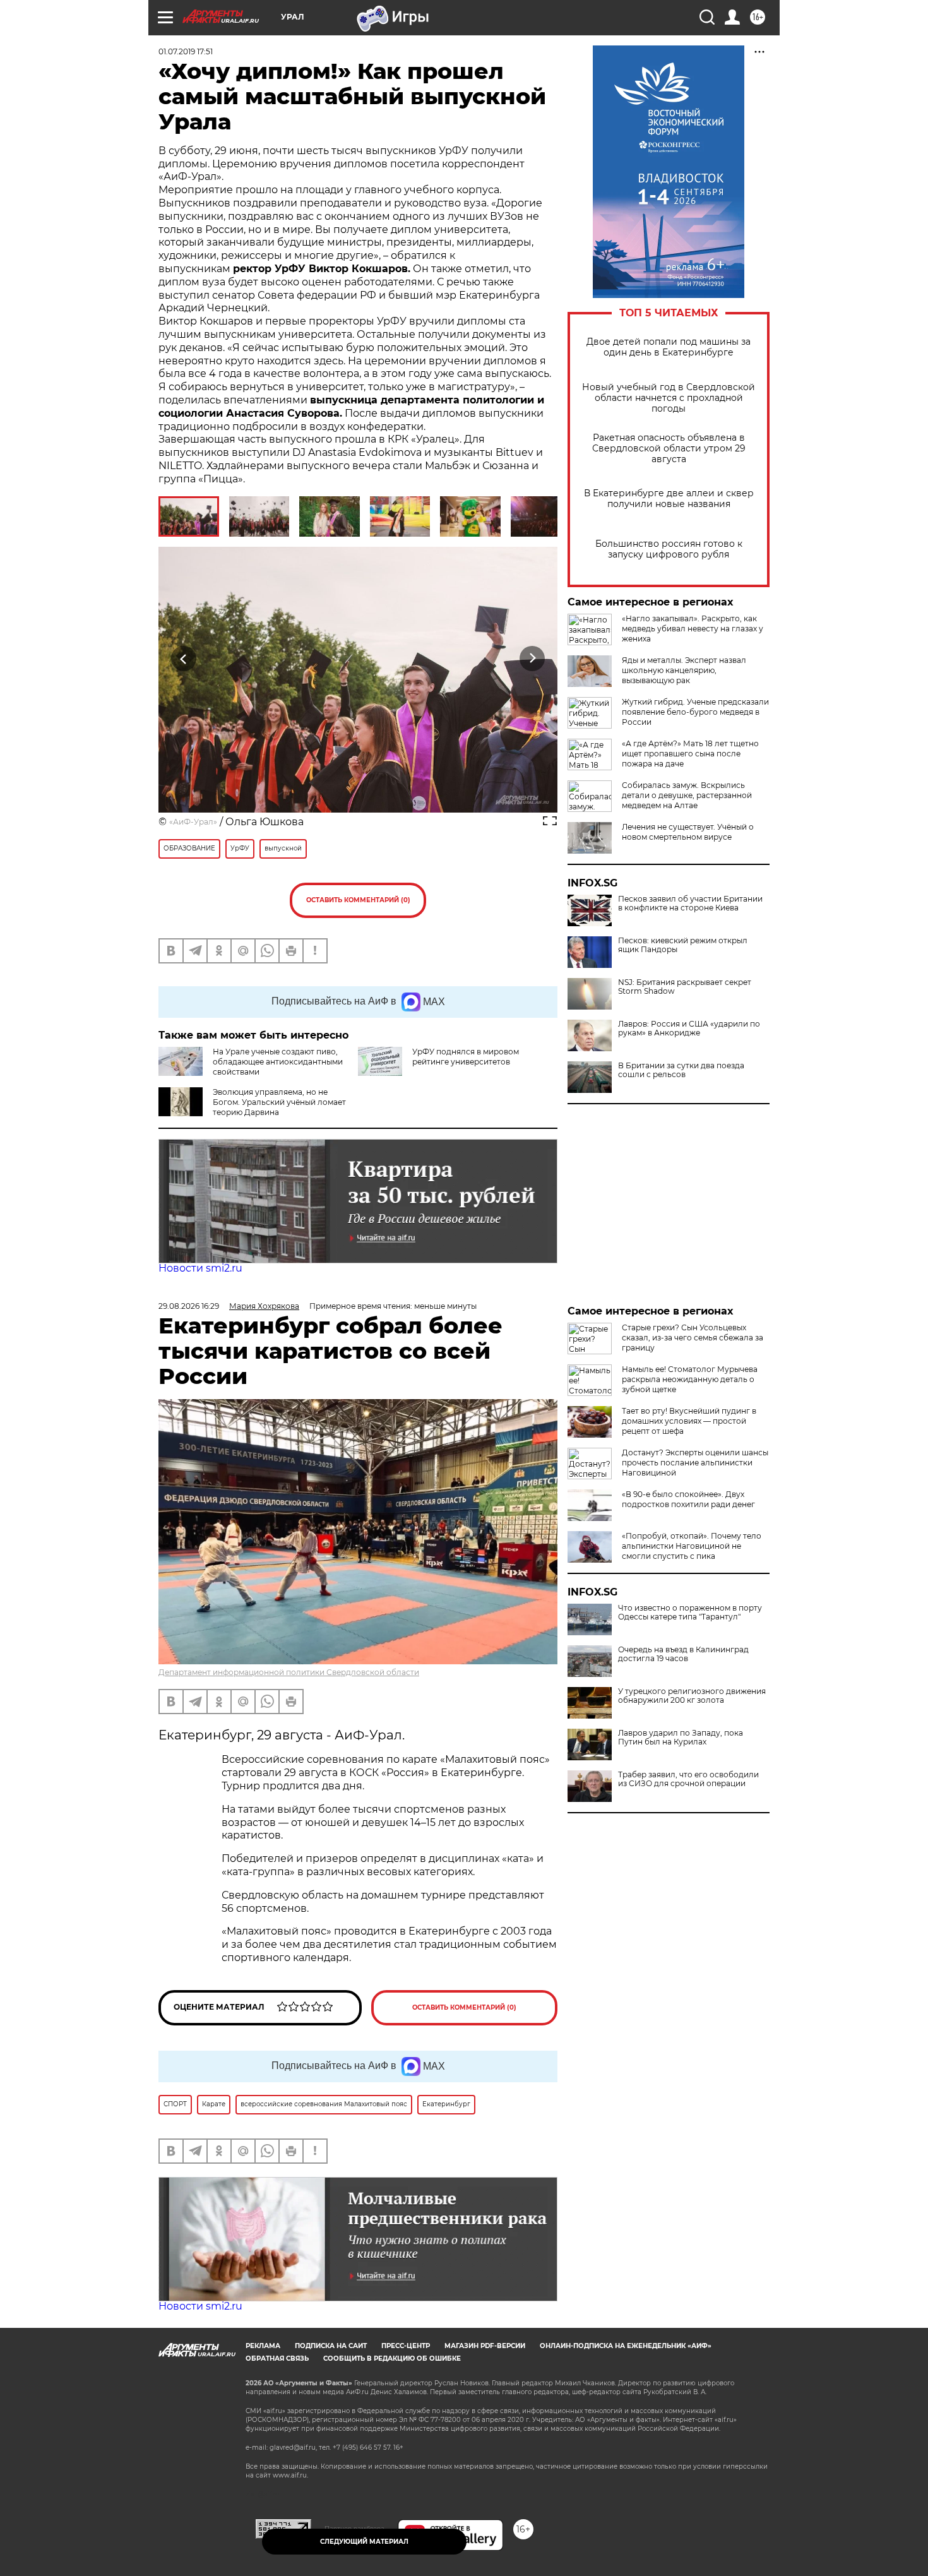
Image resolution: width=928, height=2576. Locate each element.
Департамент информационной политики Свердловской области (289, 1672)
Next (532, 658)
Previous (184, 658)
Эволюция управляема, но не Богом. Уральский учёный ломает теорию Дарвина (279, 1102)
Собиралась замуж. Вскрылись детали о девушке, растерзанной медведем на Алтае (687, 795)
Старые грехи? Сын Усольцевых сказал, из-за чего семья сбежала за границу (693, 1338)
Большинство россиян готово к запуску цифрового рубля (669, 549)
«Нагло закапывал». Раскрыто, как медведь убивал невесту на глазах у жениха (693, 629)
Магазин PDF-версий (485, 2346)
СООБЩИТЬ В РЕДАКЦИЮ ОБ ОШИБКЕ (392, 2358)
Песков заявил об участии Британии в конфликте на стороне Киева (690, 903)
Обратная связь (277, 2358)
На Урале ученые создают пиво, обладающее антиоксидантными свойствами (278, 1062)
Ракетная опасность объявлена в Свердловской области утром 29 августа (669, 449)
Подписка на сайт (331, 2346)
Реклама (263, 2346)
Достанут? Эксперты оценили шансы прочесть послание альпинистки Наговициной (695, 1463)
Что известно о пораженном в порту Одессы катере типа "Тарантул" (690, 1613)
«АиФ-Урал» (193, 822)
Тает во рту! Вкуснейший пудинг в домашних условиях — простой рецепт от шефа (689, 1421)
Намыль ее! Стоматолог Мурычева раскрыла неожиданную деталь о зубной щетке (690, 1379)
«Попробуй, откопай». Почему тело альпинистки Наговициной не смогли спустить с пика (692, 1546)
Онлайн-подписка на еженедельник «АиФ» (626, 2346)
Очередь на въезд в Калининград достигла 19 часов (683, 1654)
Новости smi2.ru (200, 1268)
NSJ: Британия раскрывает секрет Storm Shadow (685, 987)
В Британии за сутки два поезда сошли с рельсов (681, 1070)
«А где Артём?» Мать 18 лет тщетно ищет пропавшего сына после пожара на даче (690, 754)
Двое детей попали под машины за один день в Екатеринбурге (669, 347)
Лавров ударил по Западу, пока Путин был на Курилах (681, 1738)
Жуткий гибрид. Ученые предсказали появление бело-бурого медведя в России (695, 712)
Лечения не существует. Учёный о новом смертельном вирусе (688, 832)
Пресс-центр (406, 2346)
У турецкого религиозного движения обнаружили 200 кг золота (692, 1696)
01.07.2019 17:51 (186, 51)
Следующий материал (364, 2542)
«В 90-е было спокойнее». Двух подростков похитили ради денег (688, 1499)
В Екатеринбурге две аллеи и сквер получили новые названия (669, 499)
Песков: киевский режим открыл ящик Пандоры (683, 945)
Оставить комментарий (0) (358, 900)
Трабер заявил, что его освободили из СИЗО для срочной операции (688, 1779)
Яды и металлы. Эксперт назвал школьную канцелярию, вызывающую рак (684, 670)
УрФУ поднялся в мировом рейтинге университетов (466, 1057)
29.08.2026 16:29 (189, 1306)
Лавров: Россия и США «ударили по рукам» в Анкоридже (689, 1029)
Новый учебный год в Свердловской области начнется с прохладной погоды (669, 398)
